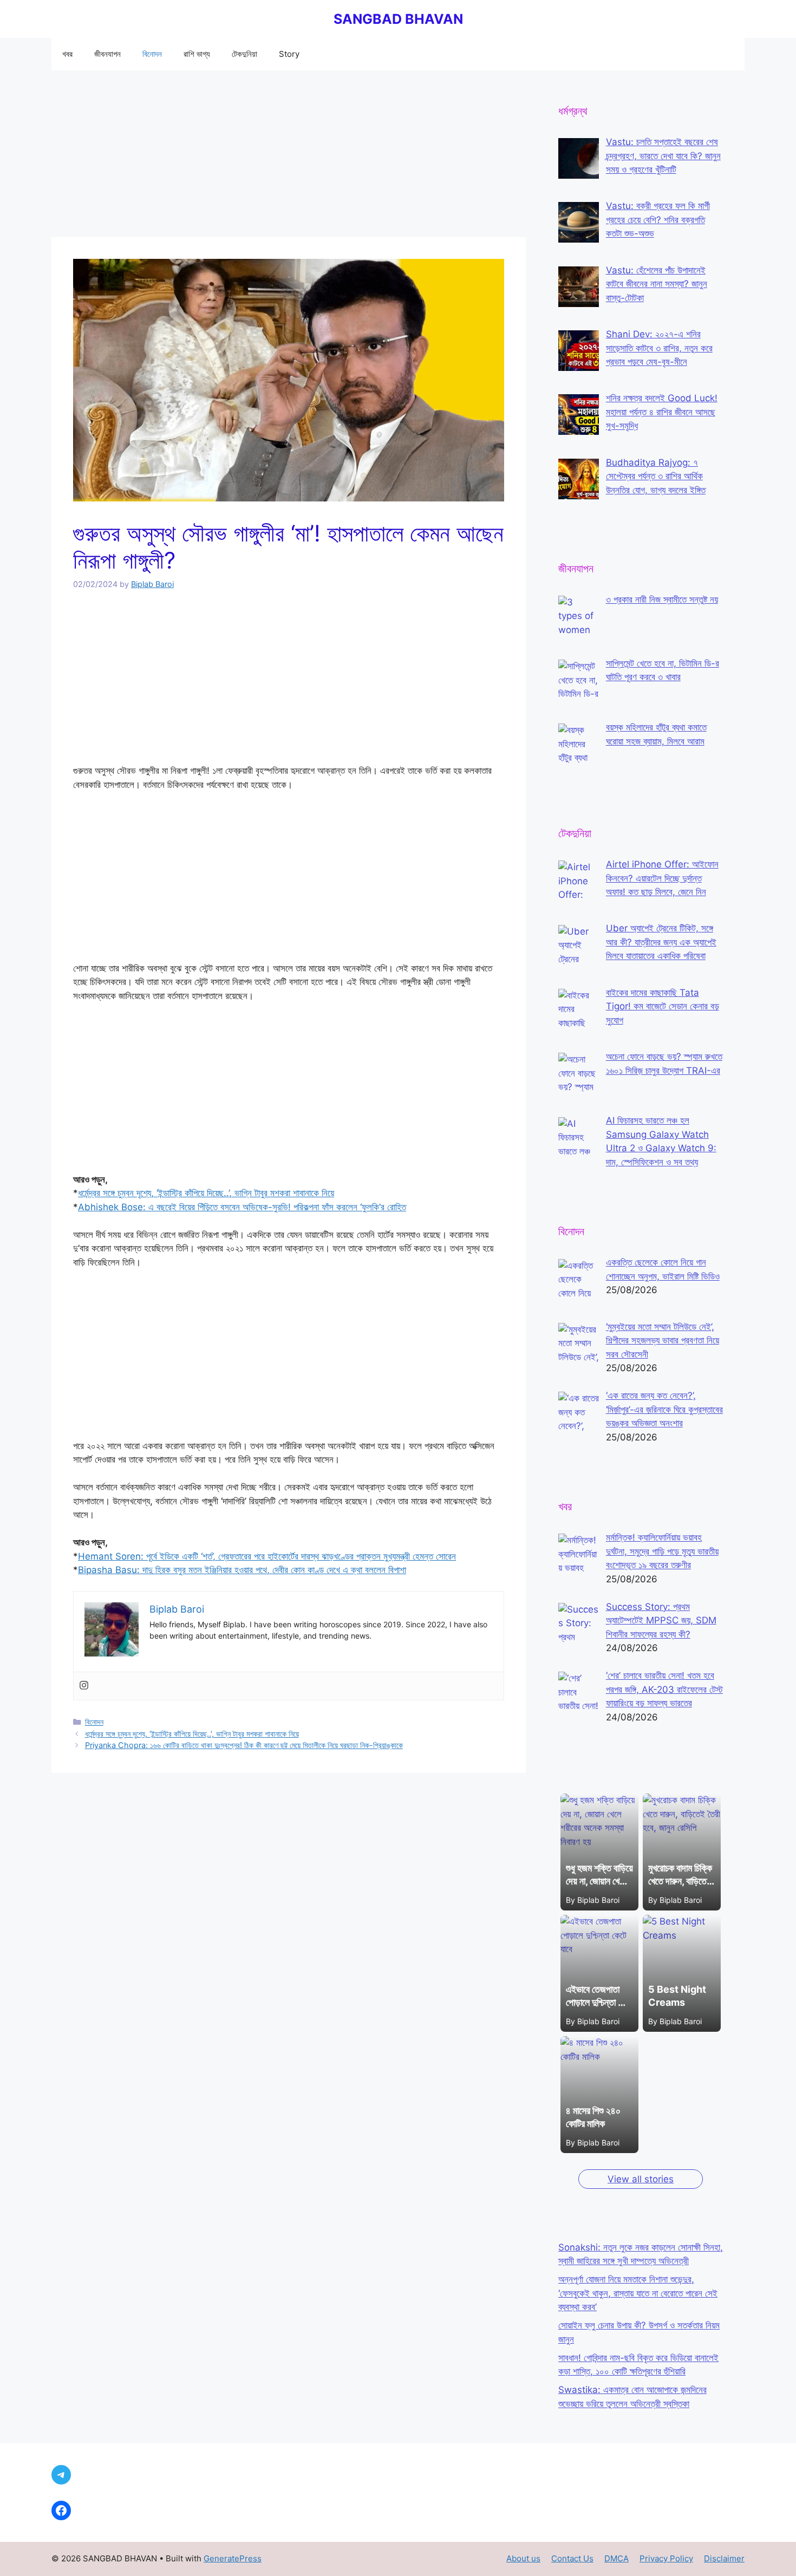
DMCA (616, 2558)
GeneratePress (233, 2558)
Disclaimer (724, 2558)
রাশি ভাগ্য (197, 54)
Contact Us (572, 2558)
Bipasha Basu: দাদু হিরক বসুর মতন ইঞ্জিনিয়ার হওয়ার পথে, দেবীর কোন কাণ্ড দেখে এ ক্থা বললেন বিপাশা (242, 1570)
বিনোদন (152, 54)
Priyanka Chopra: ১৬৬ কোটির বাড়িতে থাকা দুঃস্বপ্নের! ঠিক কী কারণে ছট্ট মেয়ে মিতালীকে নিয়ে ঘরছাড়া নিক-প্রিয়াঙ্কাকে (244, 1745)
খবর (67, 54)
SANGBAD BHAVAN (398, 19)
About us (523, 2558)
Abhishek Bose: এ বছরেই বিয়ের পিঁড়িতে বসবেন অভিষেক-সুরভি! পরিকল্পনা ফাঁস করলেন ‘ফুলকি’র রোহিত (242, 1207)
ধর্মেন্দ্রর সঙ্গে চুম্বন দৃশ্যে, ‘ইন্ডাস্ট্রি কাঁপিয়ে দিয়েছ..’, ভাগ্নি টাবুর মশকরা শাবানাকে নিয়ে (206, 1193)
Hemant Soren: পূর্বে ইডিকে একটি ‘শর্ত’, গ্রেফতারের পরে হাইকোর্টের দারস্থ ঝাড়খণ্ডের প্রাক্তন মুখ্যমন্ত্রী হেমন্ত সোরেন (267, 1556)
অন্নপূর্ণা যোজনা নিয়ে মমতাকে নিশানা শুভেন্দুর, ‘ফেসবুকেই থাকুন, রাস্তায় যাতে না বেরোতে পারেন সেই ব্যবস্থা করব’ (638, 2293)
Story (289, 54)
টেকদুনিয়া (244, 54)
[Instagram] (84, 1686)
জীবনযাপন (107, 54)
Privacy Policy (666, 2558)
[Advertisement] (289, 157)
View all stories (641, 2179)
